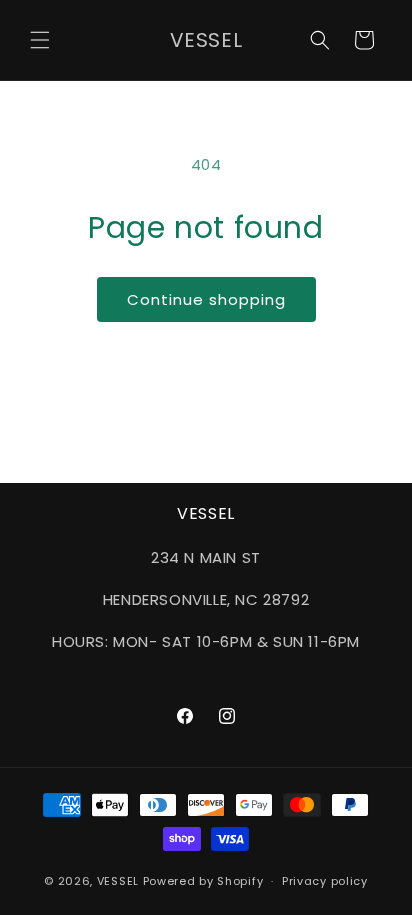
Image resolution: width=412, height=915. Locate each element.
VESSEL (118, 881)
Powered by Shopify (203, 881)
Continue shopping (206, 299)
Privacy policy (325, 881)
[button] (40, 40)
